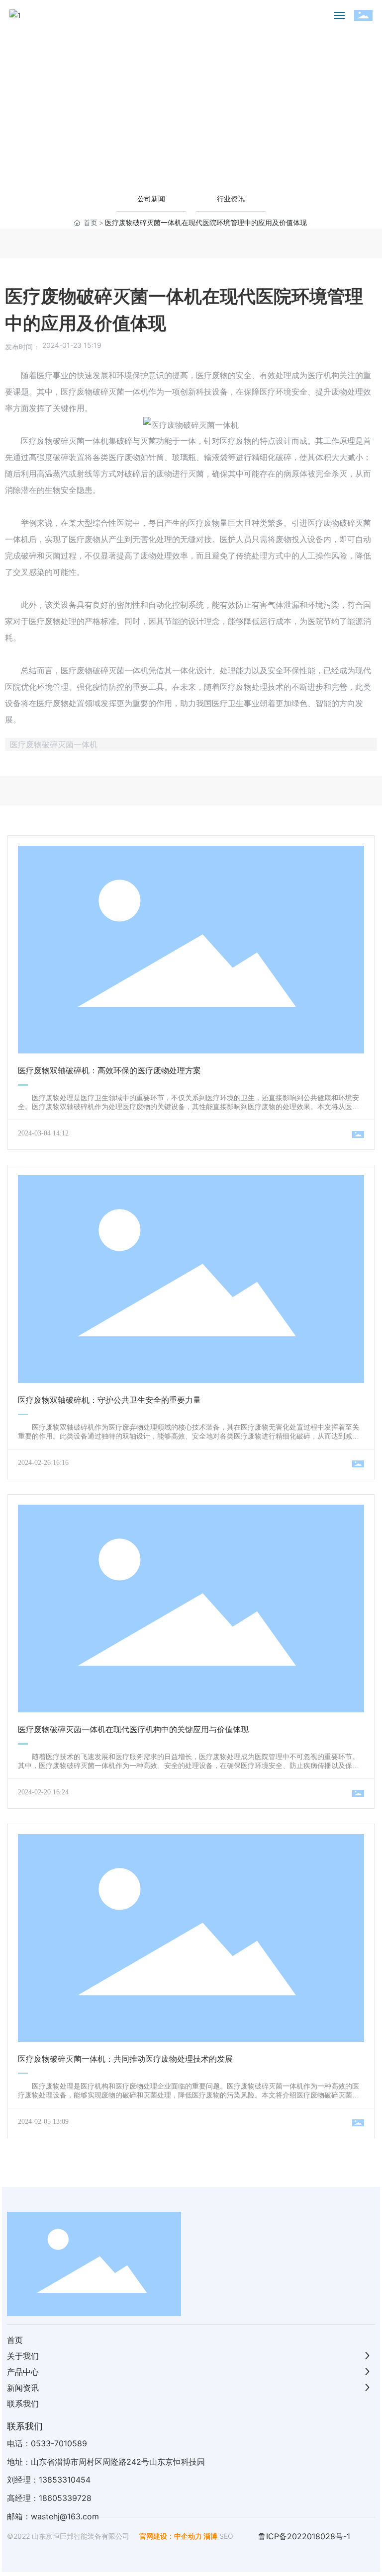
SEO (226, 2536)
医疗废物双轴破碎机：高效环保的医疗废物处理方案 (109, 1071)
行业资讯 (231, 199)
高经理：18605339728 (49, 2498)
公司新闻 (151, 199)
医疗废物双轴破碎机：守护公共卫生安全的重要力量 (109, 1400)
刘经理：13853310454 (49, 2480)
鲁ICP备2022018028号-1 (304, 2536)
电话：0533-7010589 (47, 2443)
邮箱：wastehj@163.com (53, 2516)
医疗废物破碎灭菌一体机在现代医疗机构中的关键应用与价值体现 (133, 1730)
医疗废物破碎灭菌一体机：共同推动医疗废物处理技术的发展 (125, 2059)
